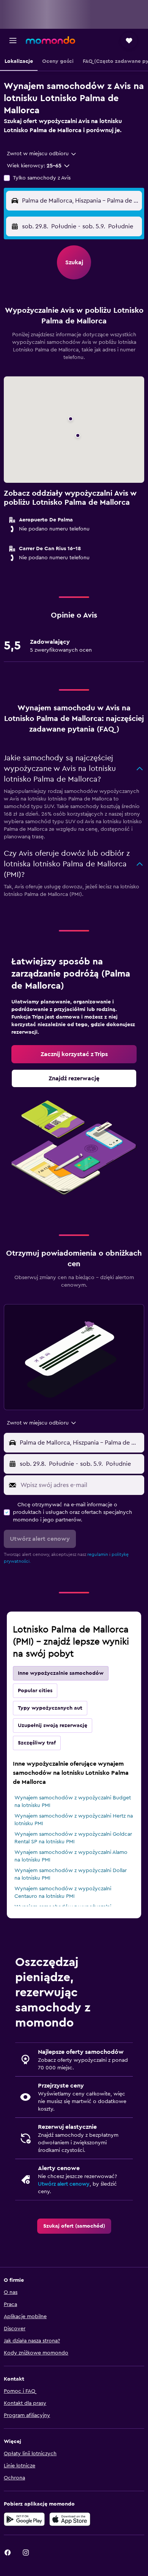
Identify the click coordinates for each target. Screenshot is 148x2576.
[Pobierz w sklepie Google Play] (24, 2519)
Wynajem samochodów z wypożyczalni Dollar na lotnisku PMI (71, 1874)
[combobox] (42, 154)
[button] (13, 41)
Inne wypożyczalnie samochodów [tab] (61, 1673)
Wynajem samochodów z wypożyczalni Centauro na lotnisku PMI (63, 1893)
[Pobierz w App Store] (70, 2519)
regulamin (98, 1554)
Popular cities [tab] (35, 1691)
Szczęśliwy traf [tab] (37, 1743)
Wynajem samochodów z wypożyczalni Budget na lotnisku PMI (73, 1802)
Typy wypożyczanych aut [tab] (50, 1708)
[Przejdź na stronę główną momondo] (50, 40)
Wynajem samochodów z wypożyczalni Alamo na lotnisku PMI (71, 1856)
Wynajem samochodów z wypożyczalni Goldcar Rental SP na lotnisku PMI (73, 1838)
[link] (74, 1054)
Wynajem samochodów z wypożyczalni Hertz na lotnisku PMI (74, 1820)
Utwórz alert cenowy (64, 2184)
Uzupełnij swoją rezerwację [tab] (53, 1726)
